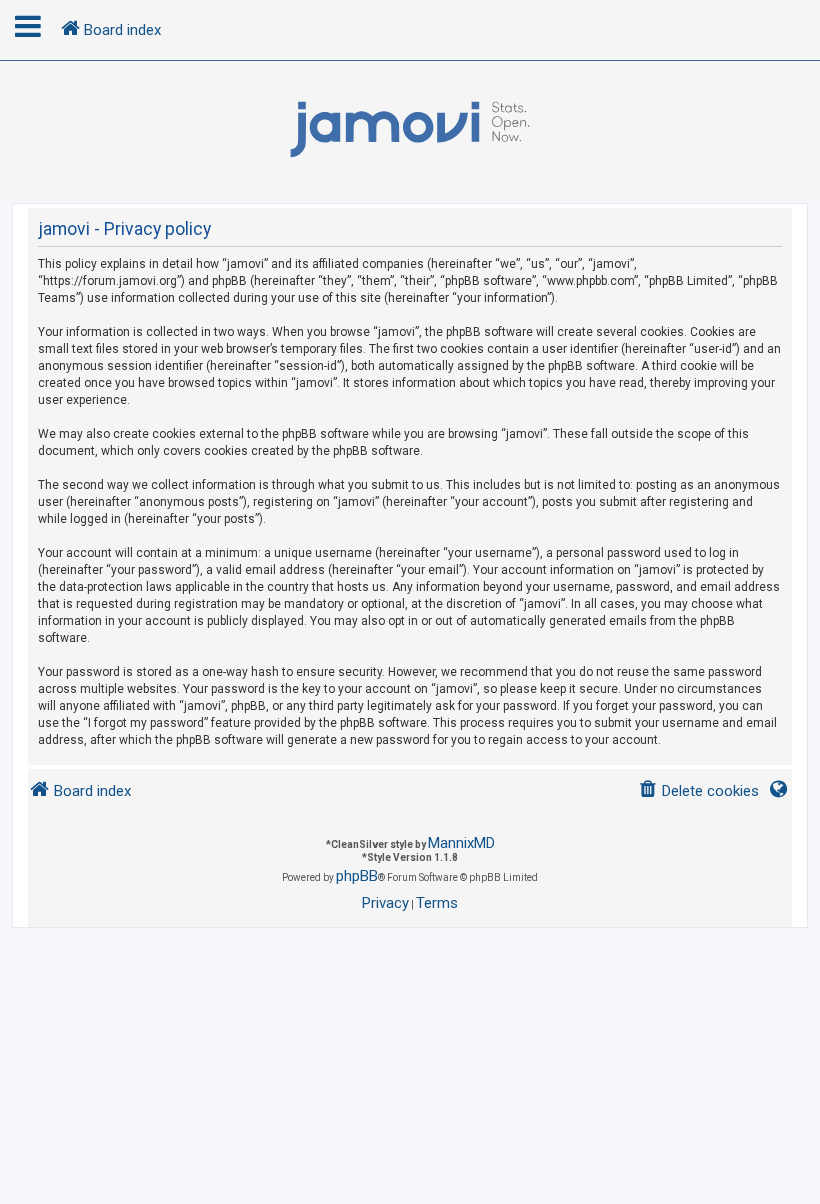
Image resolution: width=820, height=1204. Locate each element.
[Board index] (410, 130)
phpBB (357, 876)
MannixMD (461, 843)
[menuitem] (698, 791)
